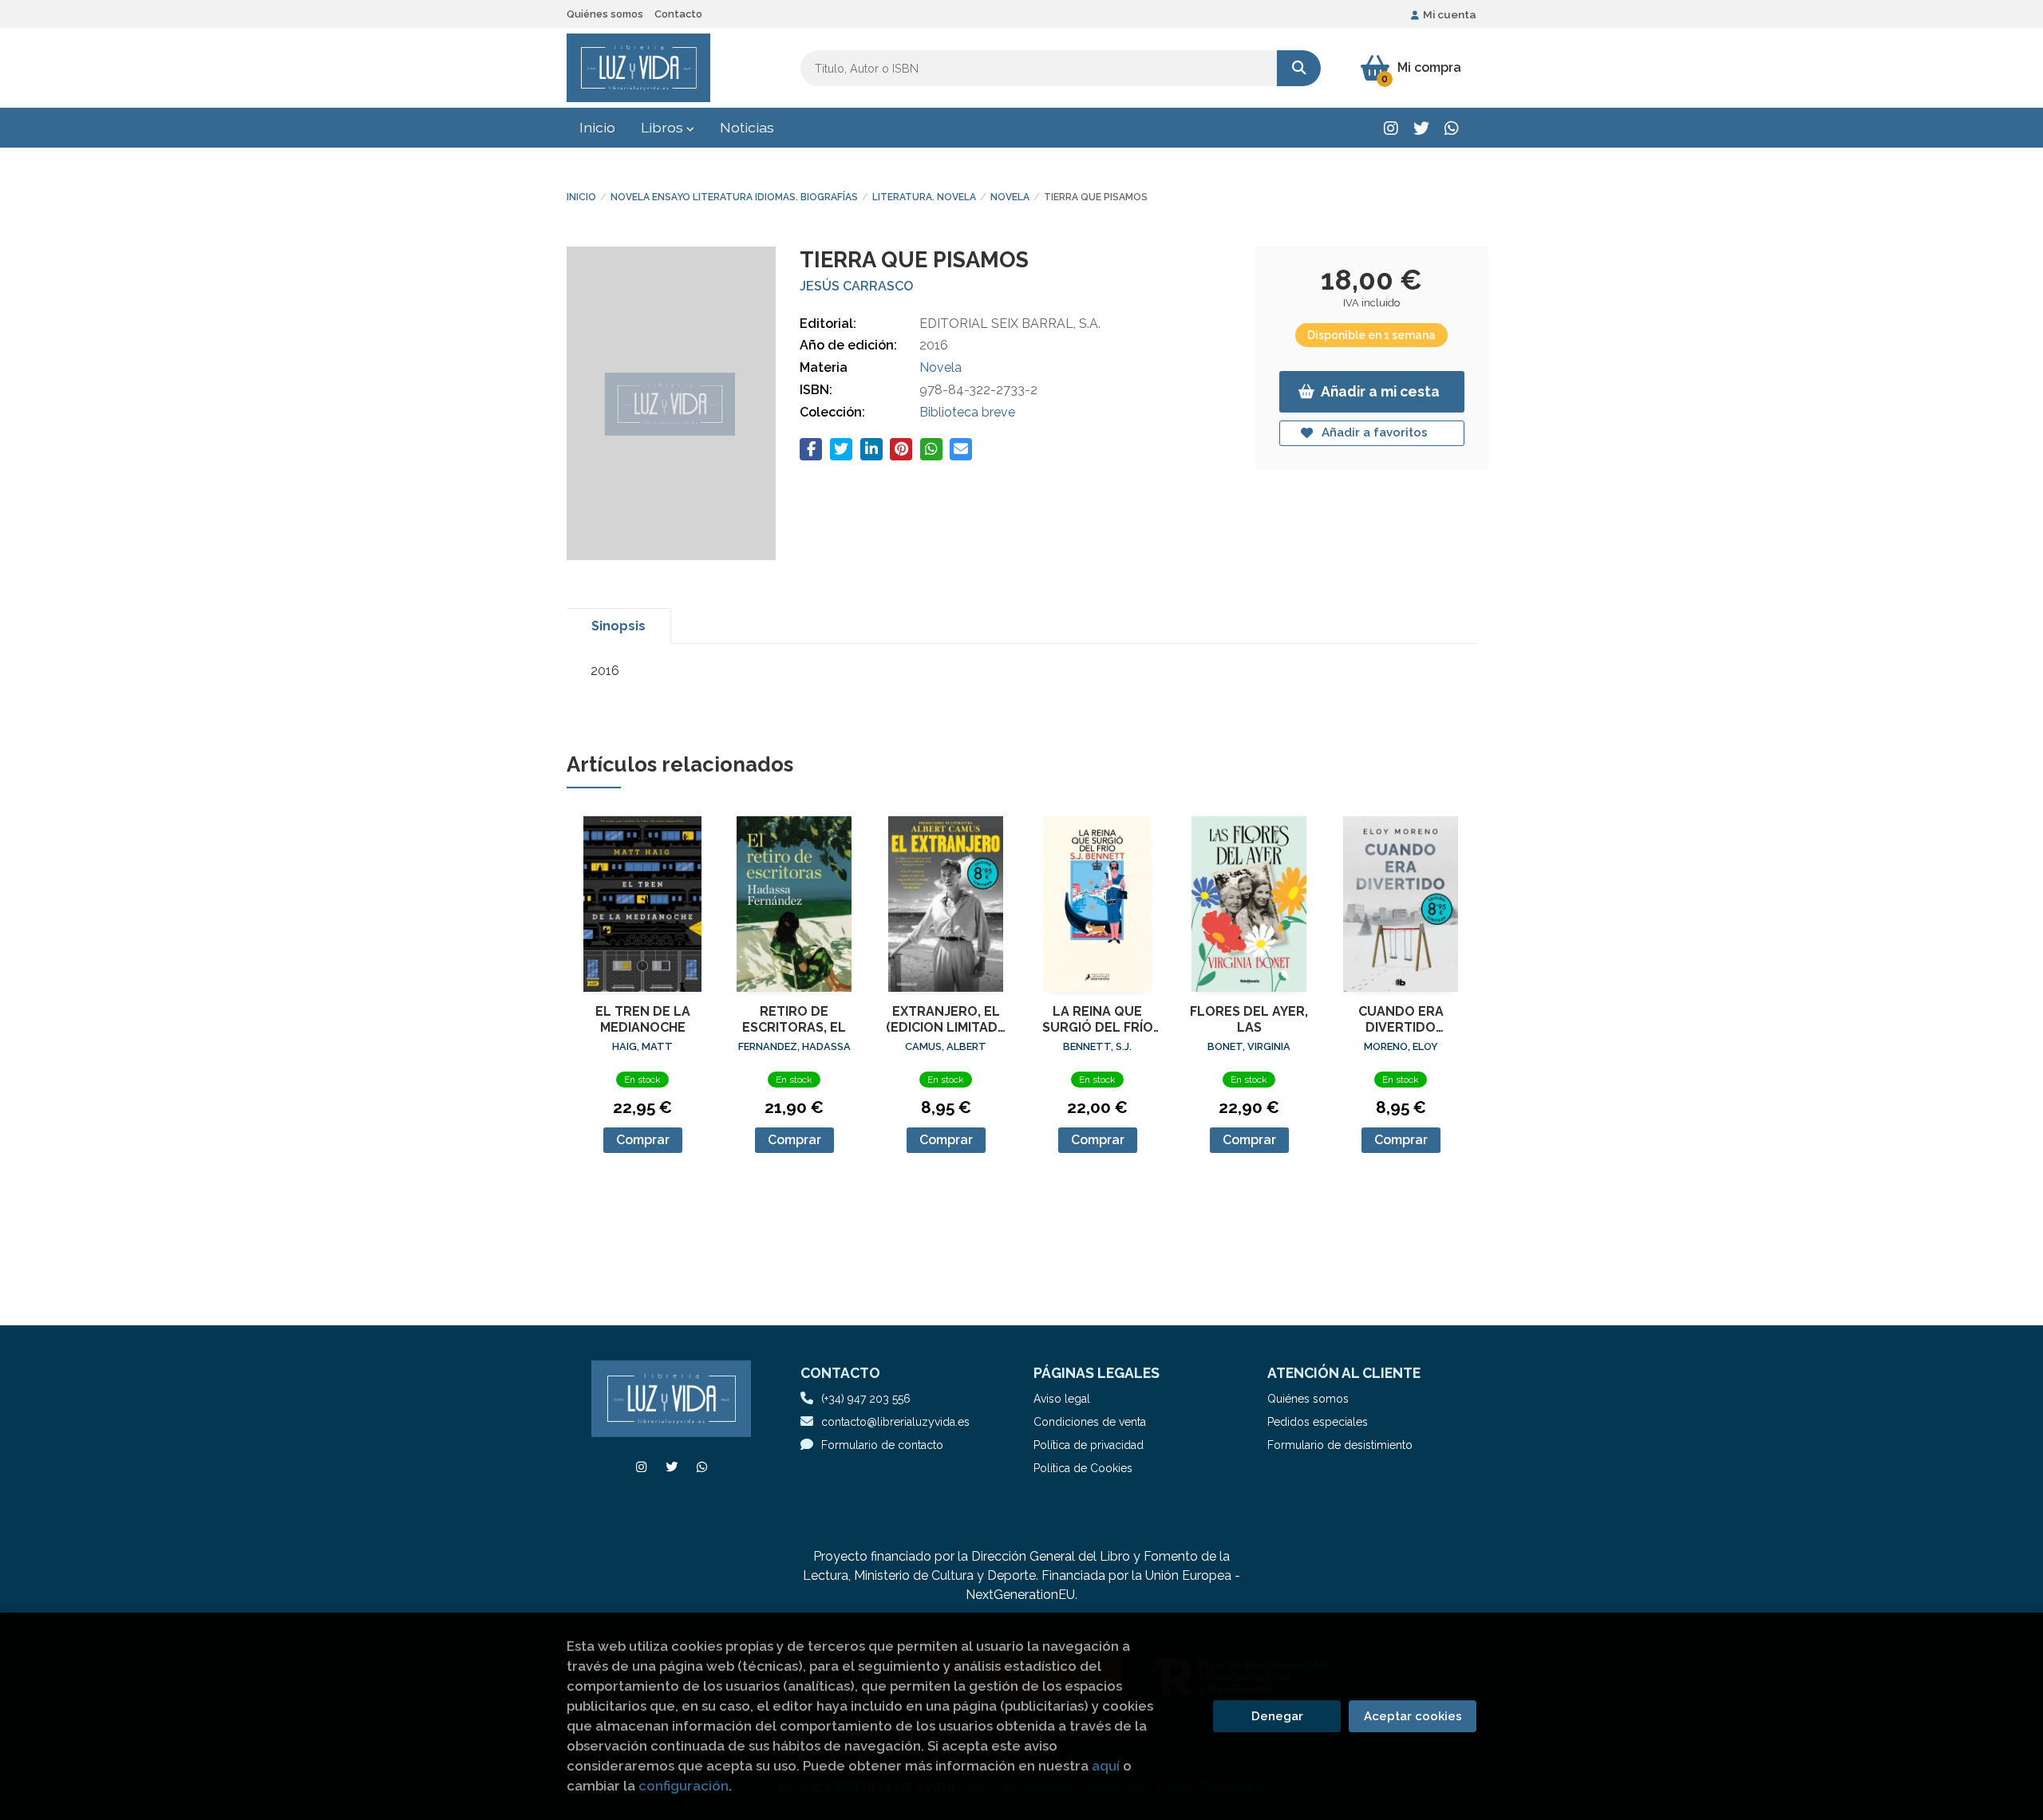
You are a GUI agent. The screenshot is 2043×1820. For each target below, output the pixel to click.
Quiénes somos (605, 14)
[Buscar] (1299, 68)
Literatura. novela (924, 197)
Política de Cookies (1083, 1468)
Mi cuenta (1450, 14)
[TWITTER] (1421, 128)
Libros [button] (664, 127)
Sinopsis (618, 626)
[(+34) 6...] (1451, 128)
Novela (1010, 197)
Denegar (1277, 1716)
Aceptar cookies (1413, 1716)
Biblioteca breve (967, 412)
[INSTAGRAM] (1391, 128)
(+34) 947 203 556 (866, 1399)
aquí (1106, 1766)
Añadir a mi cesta (1380, 391)
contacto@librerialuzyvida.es (895, 1422)
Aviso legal (1062, 1399)
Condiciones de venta (1090, 1422)
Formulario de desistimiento (1340, 1445)
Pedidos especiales (1318, 1422)
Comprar (643, 1140)
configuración (684, 1786)
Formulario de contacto (882, 1445)
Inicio (581, 197)
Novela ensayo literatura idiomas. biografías (734, 197)
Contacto (678, 14)
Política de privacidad (1089, 1445)
